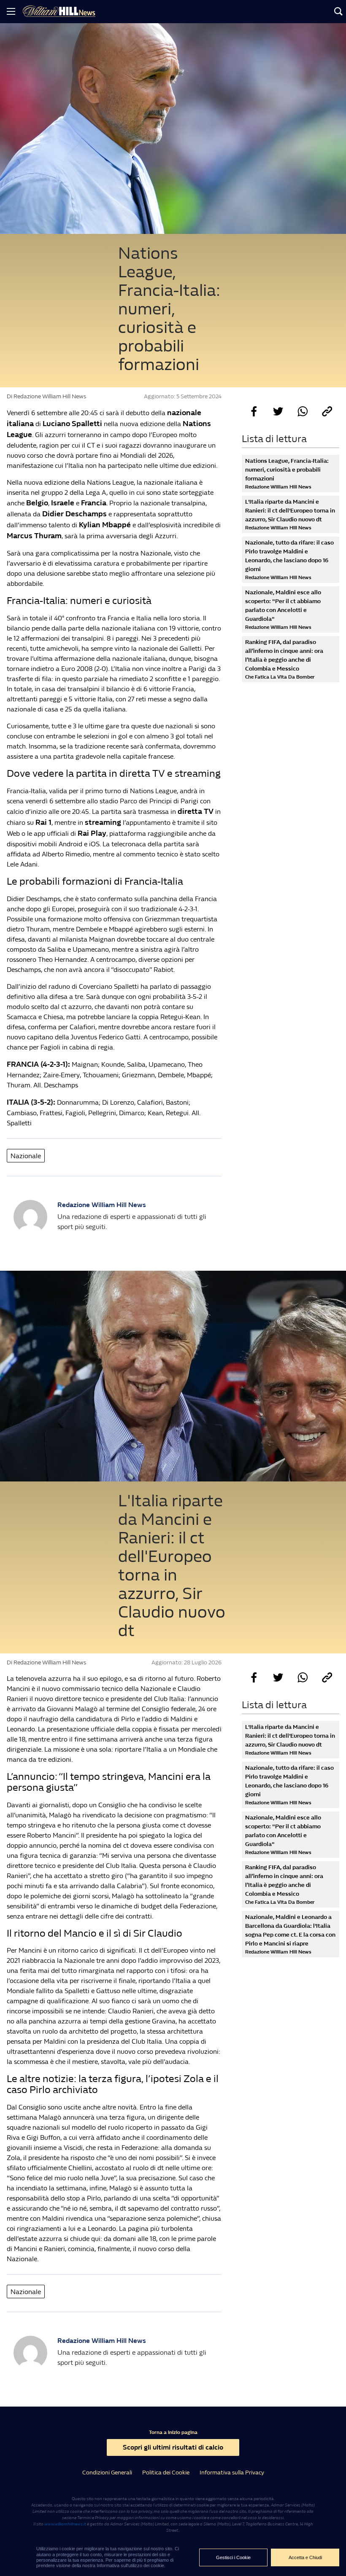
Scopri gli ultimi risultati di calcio (173, 2447)
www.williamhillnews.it (65, 2524)
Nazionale (26, 1156)
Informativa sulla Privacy (232, 2473)
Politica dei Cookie (166, 2473)
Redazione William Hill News (102, 1205)
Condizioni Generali (107, 2473)
